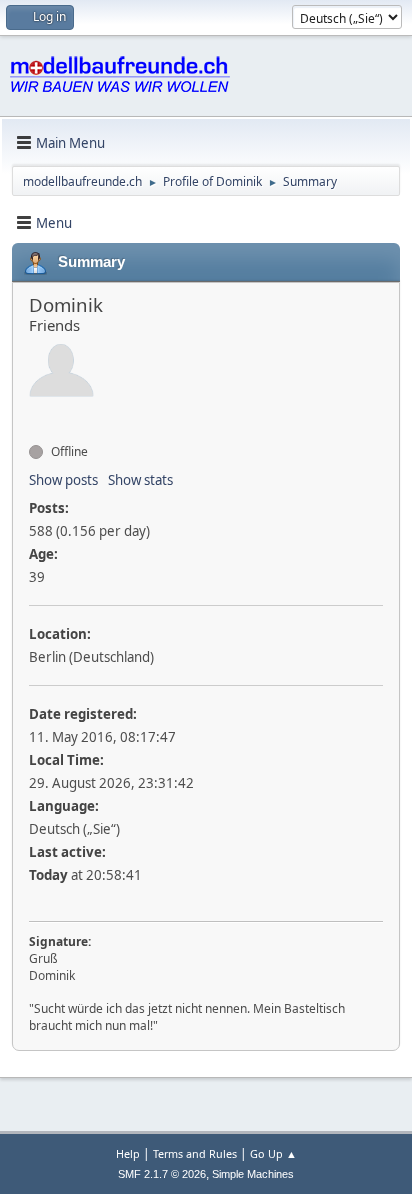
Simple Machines (253, 1174)
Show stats (140, 480)
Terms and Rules (195, 1153)
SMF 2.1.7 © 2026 (162, 1174)
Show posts (63, 480)
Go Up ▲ (273, 1153)
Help (128, 1153)
